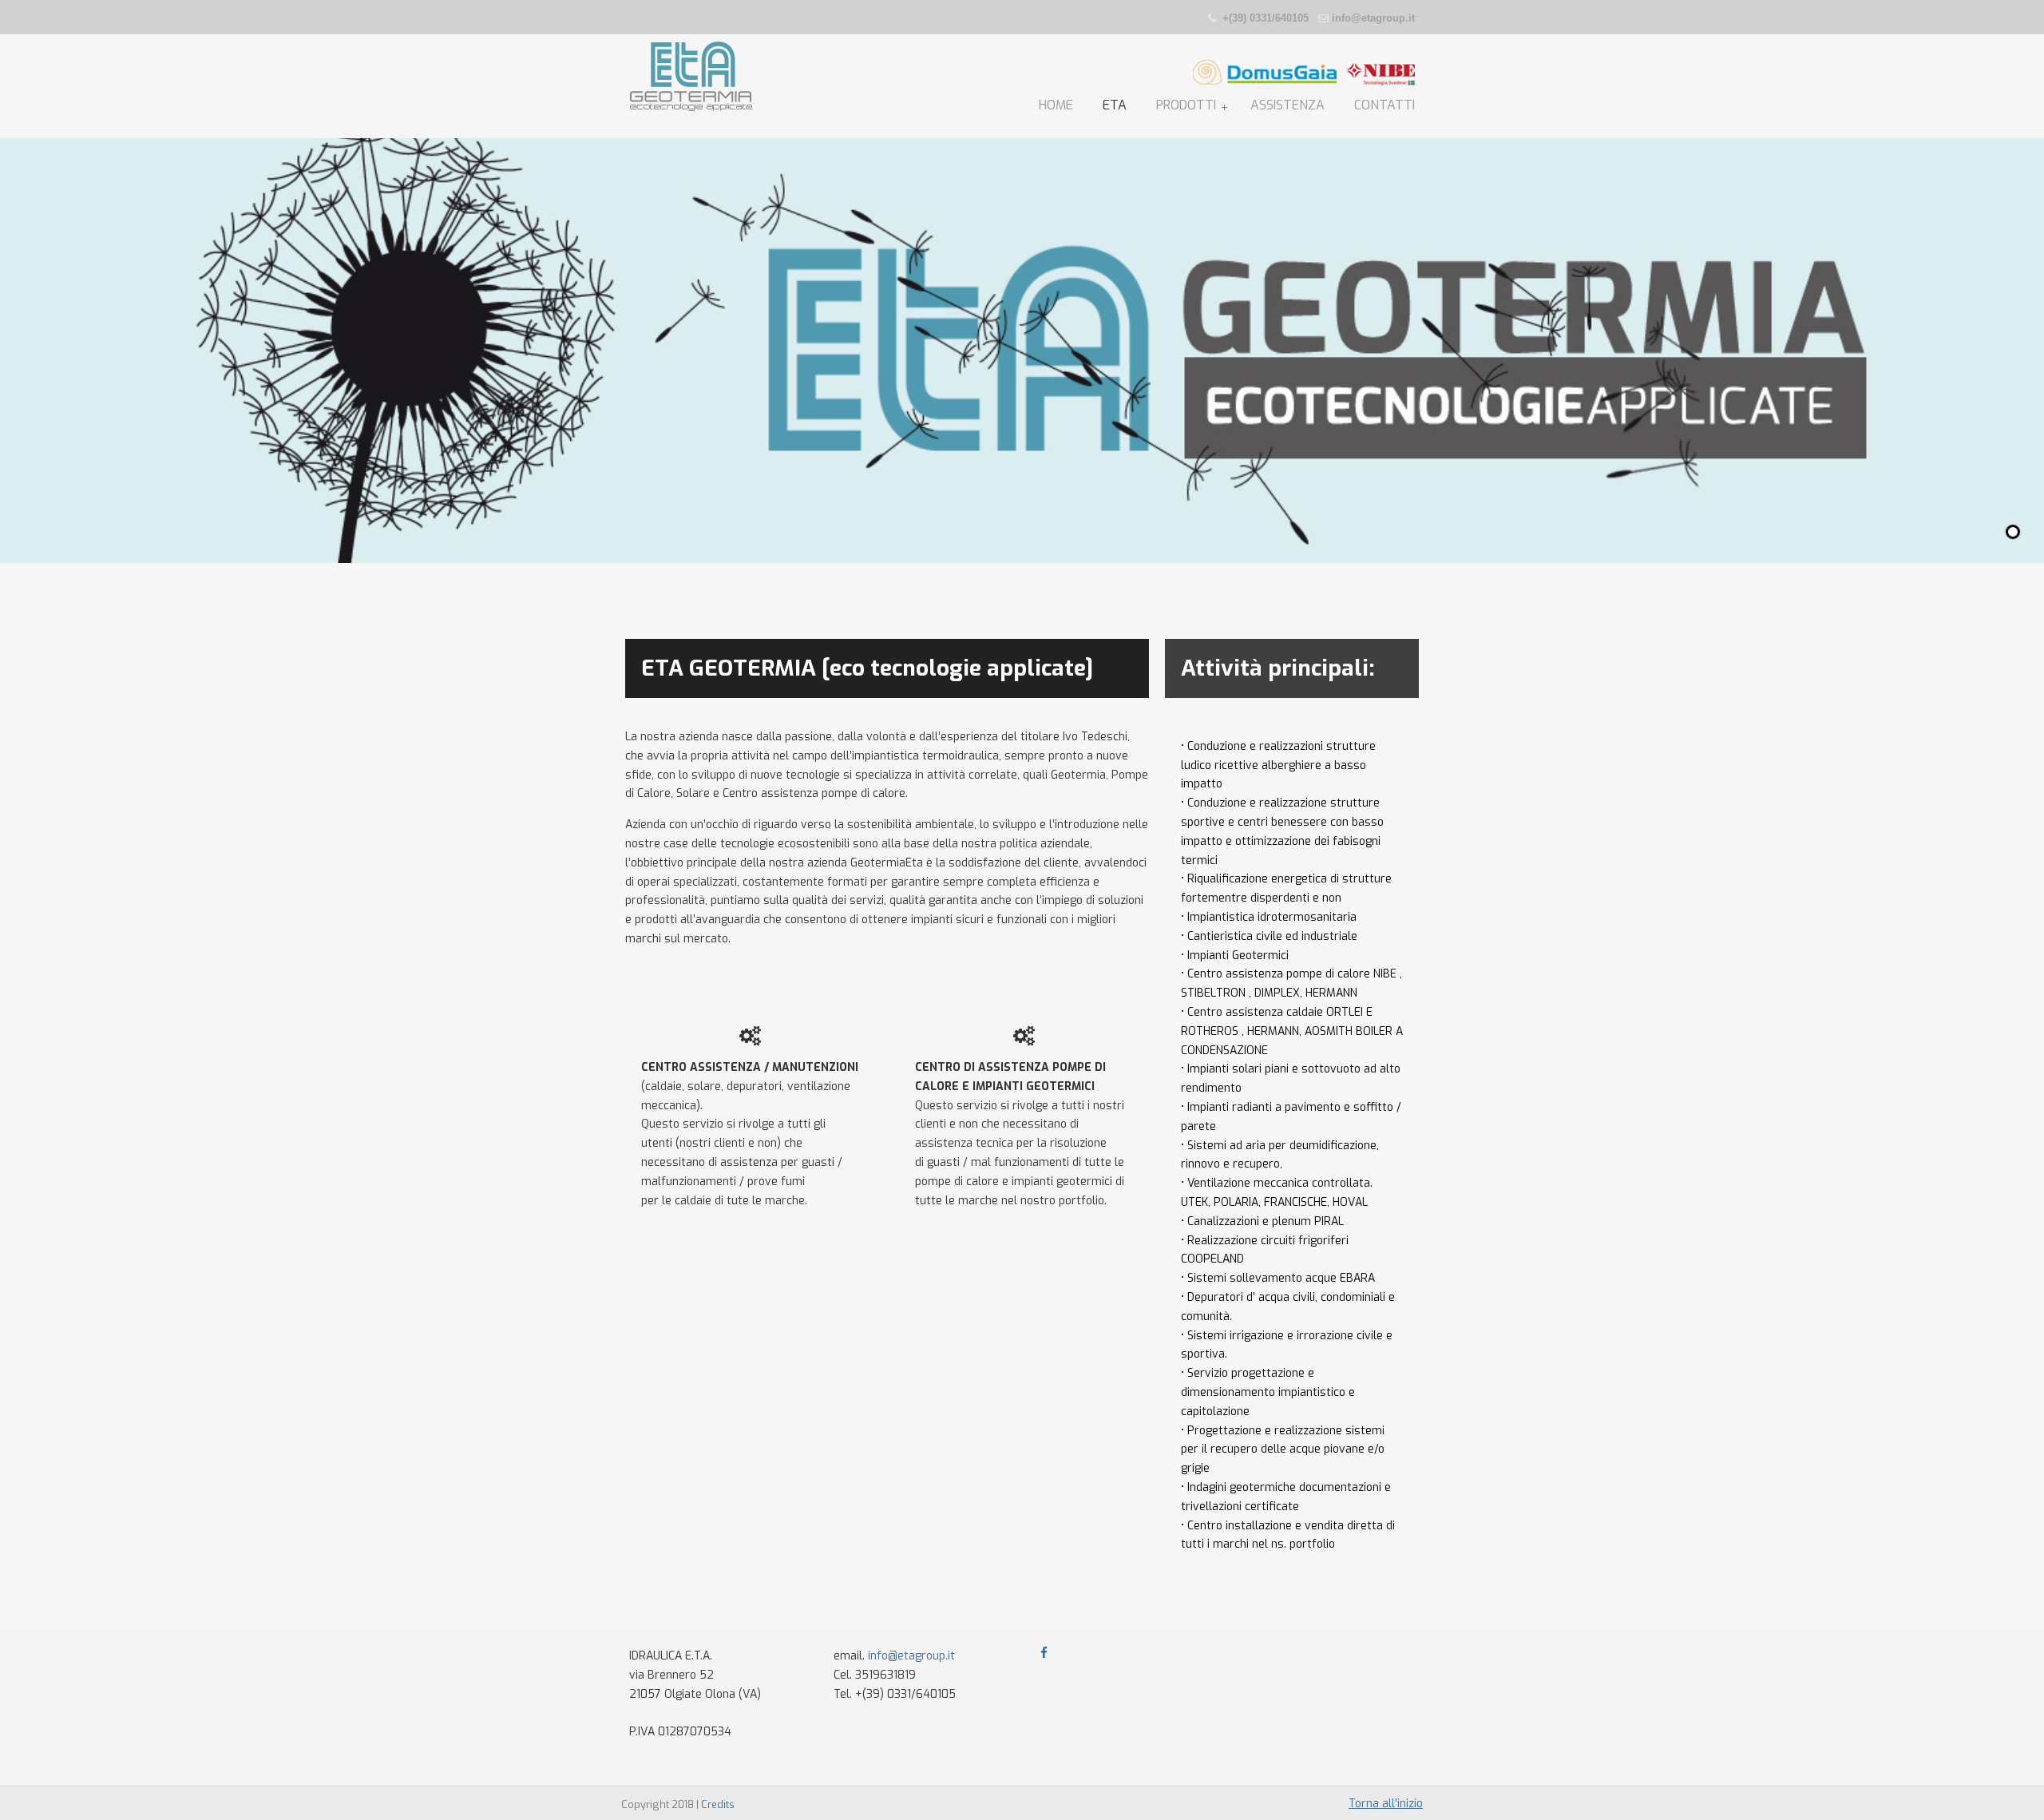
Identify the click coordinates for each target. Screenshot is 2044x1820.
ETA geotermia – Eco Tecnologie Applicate (691, 77)
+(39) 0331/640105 (1266, 18)
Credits (718, 1804)
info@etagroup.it (1373, 18)
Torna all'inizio (1386, 1804)
